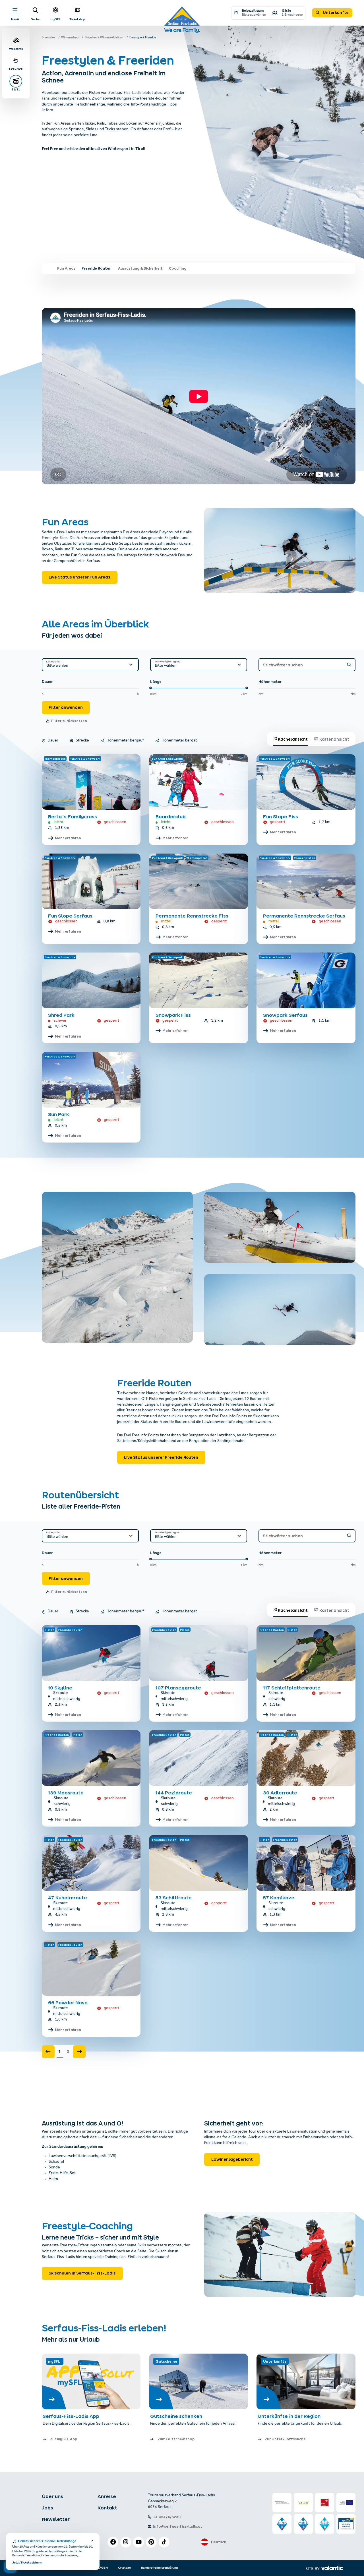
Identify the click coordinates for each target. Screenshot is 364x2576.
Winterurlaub (70, 38)
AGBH (104, 2568)
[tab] (291, 739)
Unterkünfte (335, 13)
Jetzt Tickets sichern (27, 2563)
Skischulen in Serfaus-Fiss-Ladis (82, 2273)
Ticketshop (77, 19)
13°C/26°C (16, 69)
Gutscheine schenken (176, 2416)
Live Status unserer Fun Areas (79, 577)
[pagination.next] (79, 2052)
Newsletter (56, 2519)
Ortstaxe (124, 2568)
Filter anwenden (66, 707)
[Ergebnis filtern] (349, 665)
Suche (35, 19)
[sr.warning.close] (92, 2541)
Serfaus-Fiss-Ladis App (71, 2416)
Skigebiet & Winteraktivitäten (104, 38)
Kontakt (107, 2508)
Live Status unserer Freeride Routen (161, 1457)
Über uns (52, 2496)
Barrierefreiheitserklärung (159, 2568)
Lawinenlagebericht (232, 2159)
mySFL (56, 19)
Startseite (48, 38)
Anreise (107, 2496)
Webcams (16, 49)
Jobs (47, 2508)
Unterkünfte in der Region (290, 2416)
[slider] (151, 688)
